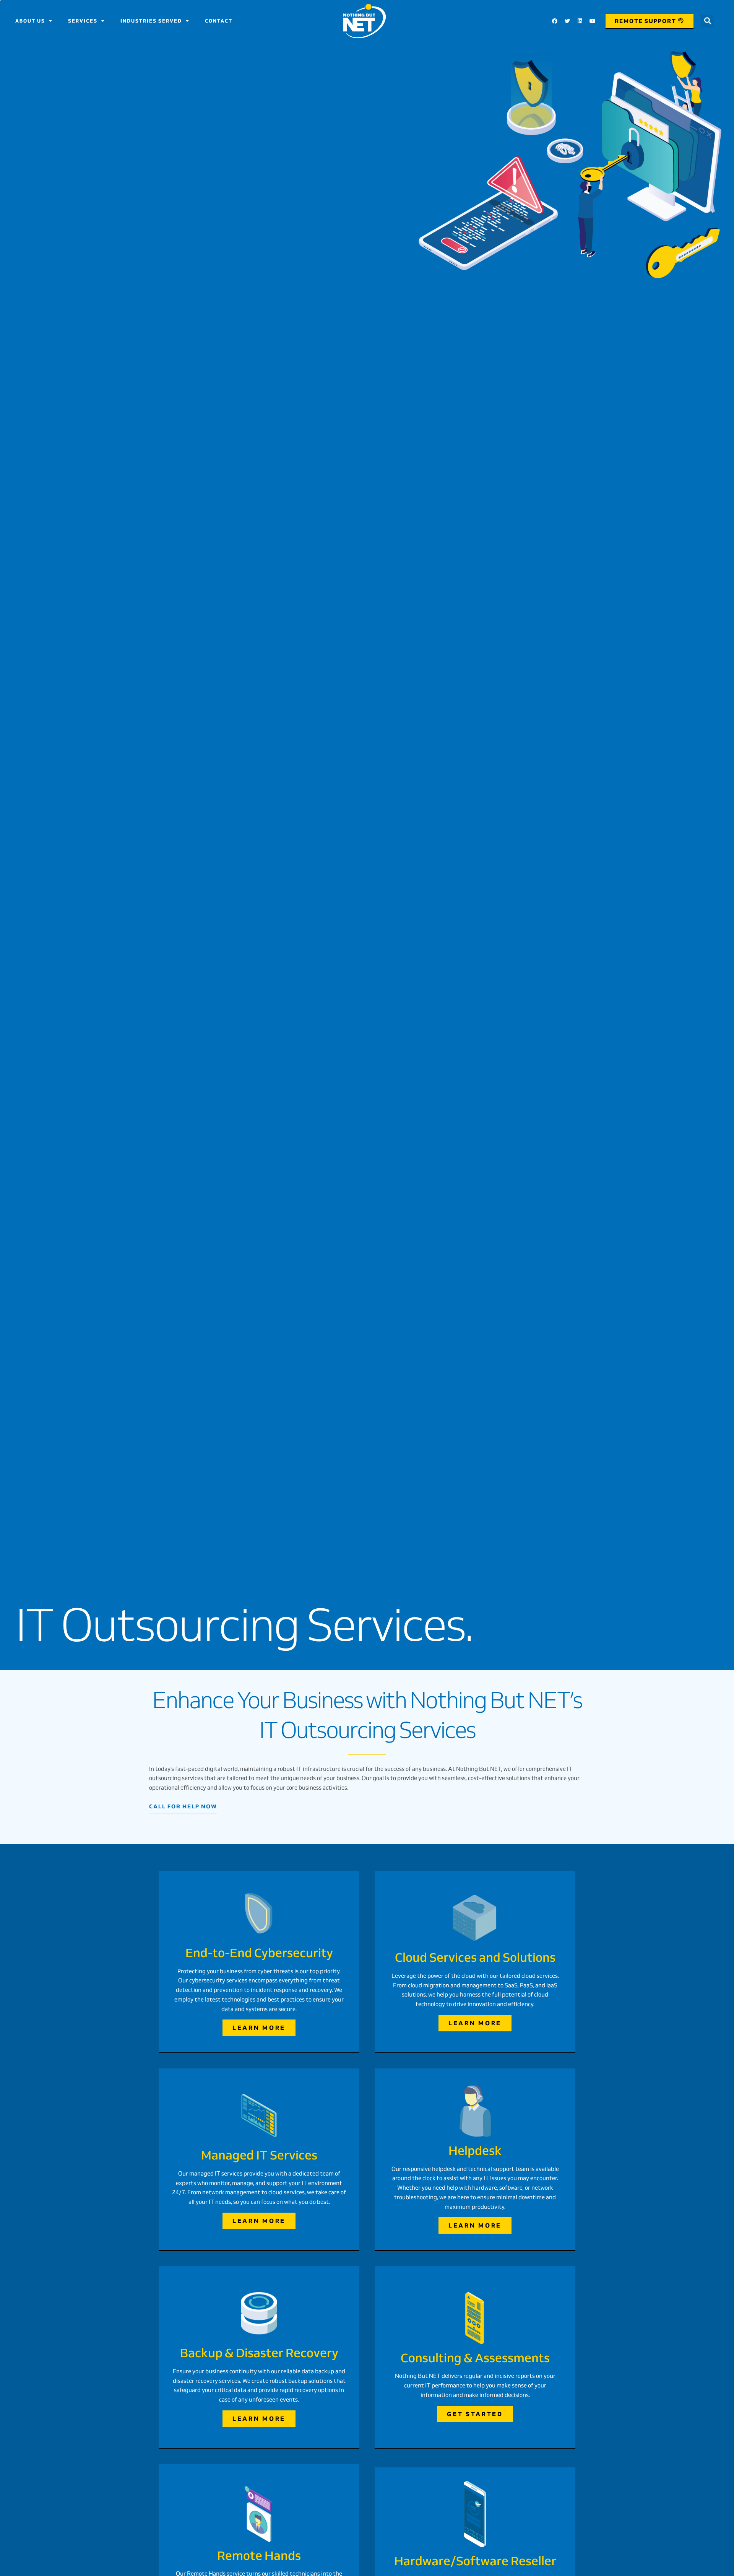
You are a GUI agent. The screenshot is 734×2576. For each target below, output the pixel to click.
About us (30, 21)
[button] (707, 21)
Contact (219, 21)
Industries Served (151, 21)
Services (83, 21)
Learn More (259, 2028)
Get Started (475, 2414)
